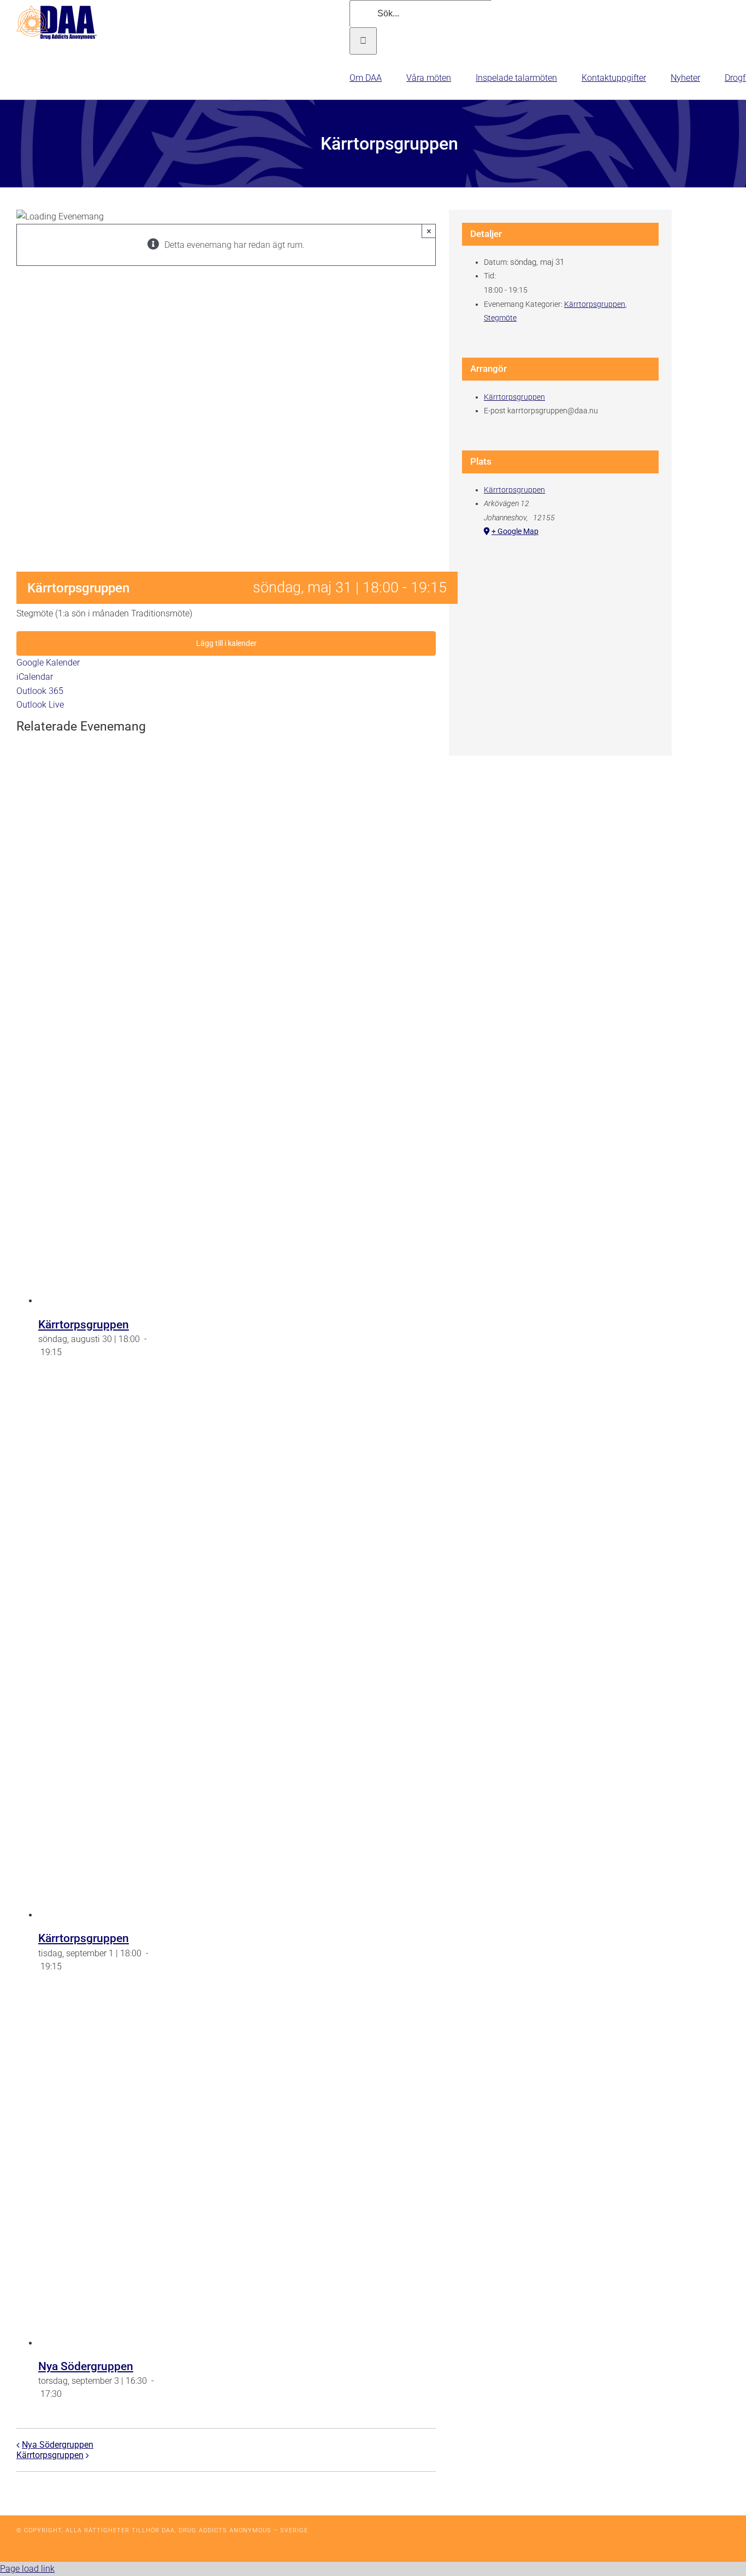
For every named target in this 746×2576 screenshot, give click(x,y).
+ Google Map (515, 531)
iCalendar (35, 677)
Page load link (27, 2569)
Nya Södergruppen (86, 2366)
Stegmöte (500, 318)
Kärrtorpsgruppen (84, 1325)
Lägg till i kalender (226, 643)
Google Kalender (48, 663)
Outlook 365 (40, 691)
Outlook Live (40, 705)
